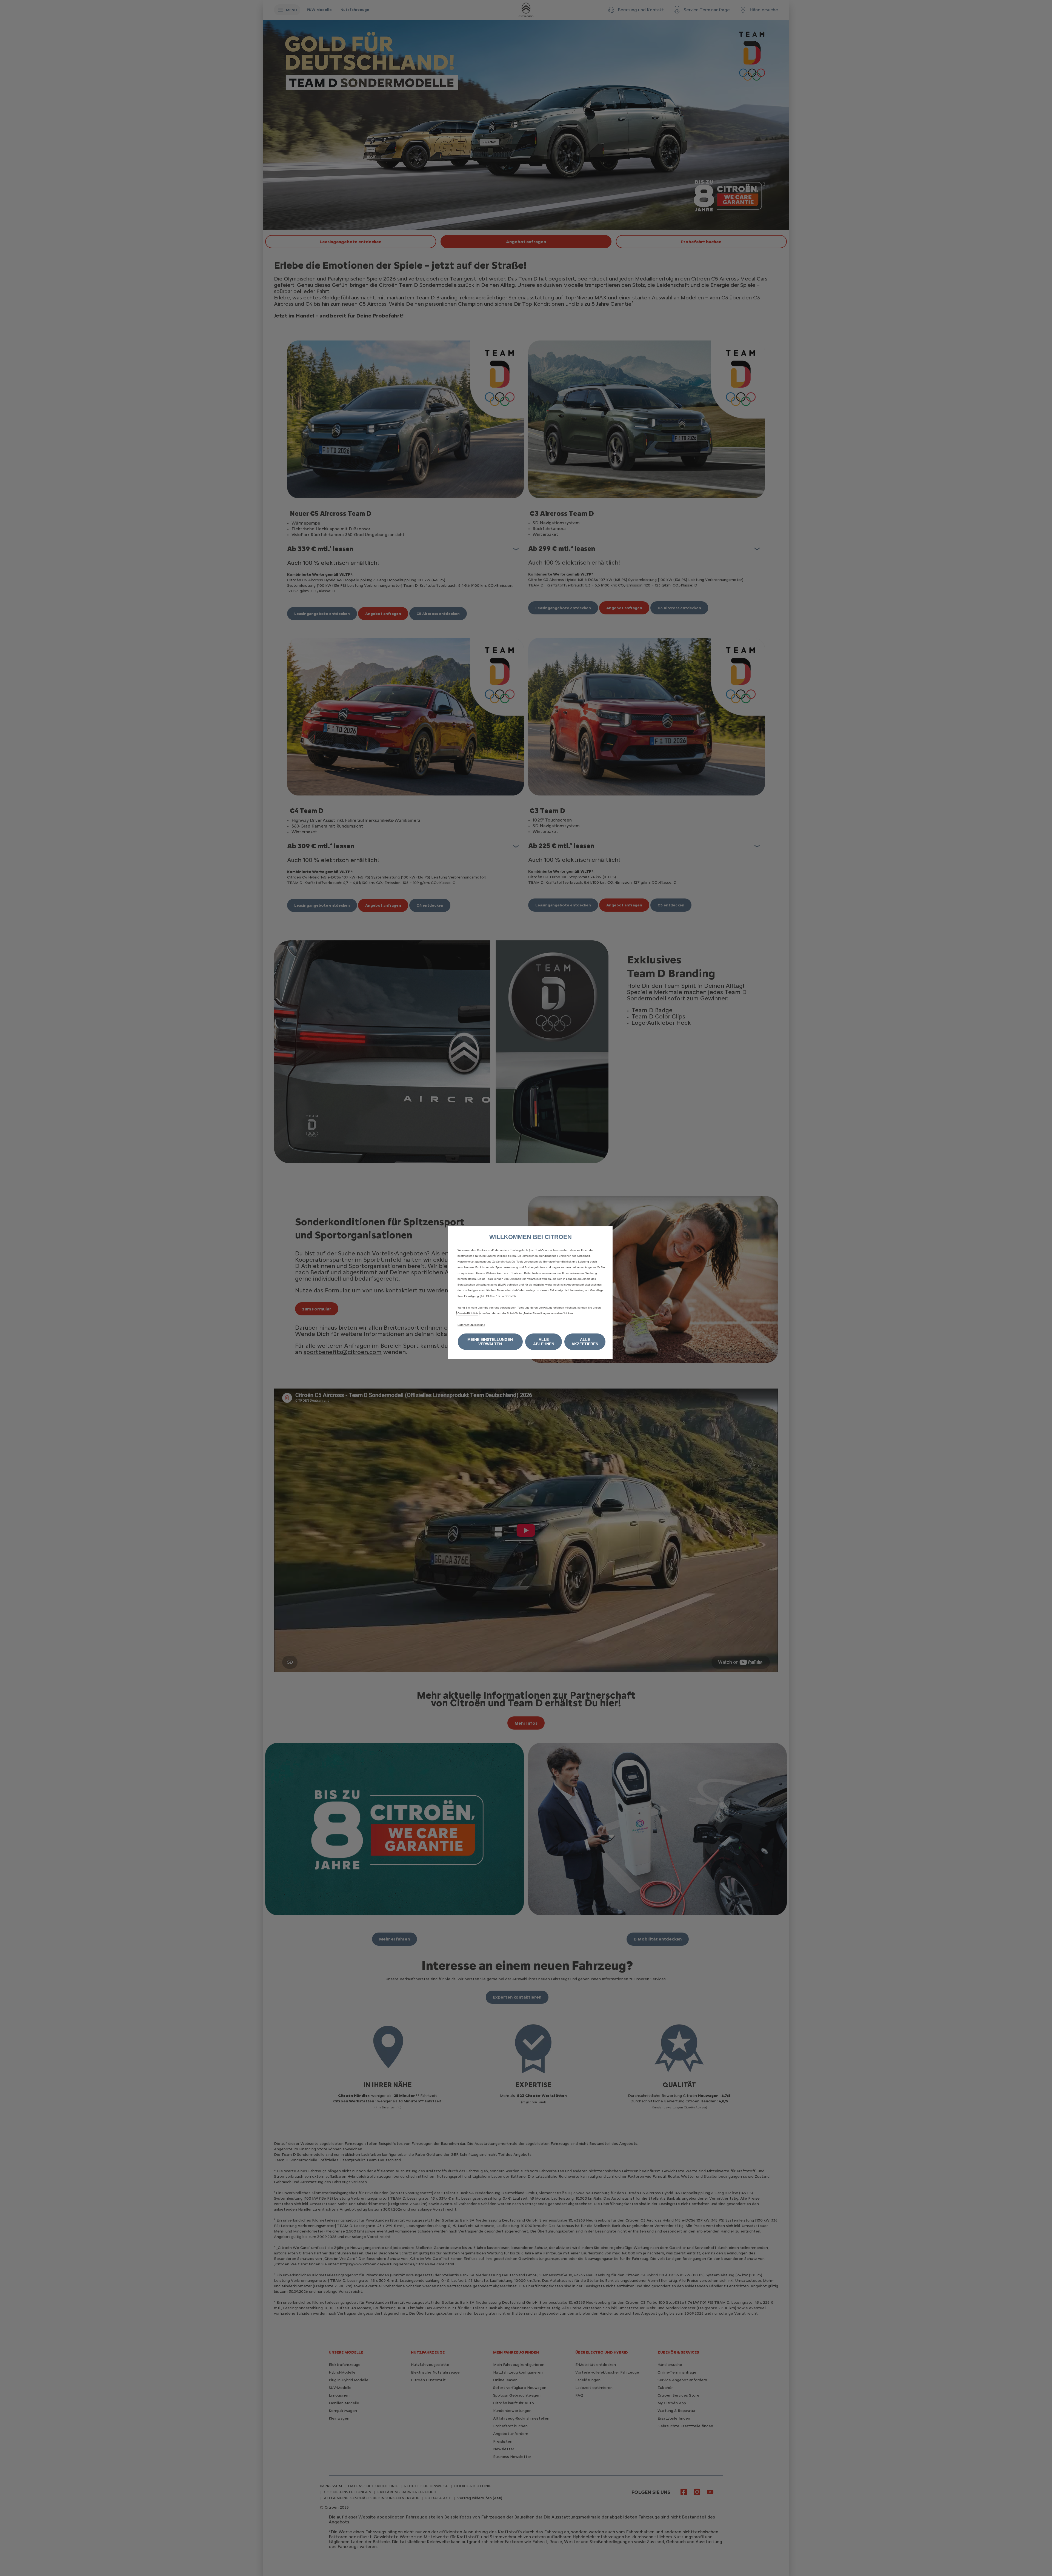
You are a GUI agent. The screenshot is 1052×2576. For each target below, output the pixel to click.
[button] (490, 1342)
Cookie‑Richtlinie (468, 1313)
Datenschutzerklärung (471, 1325)
